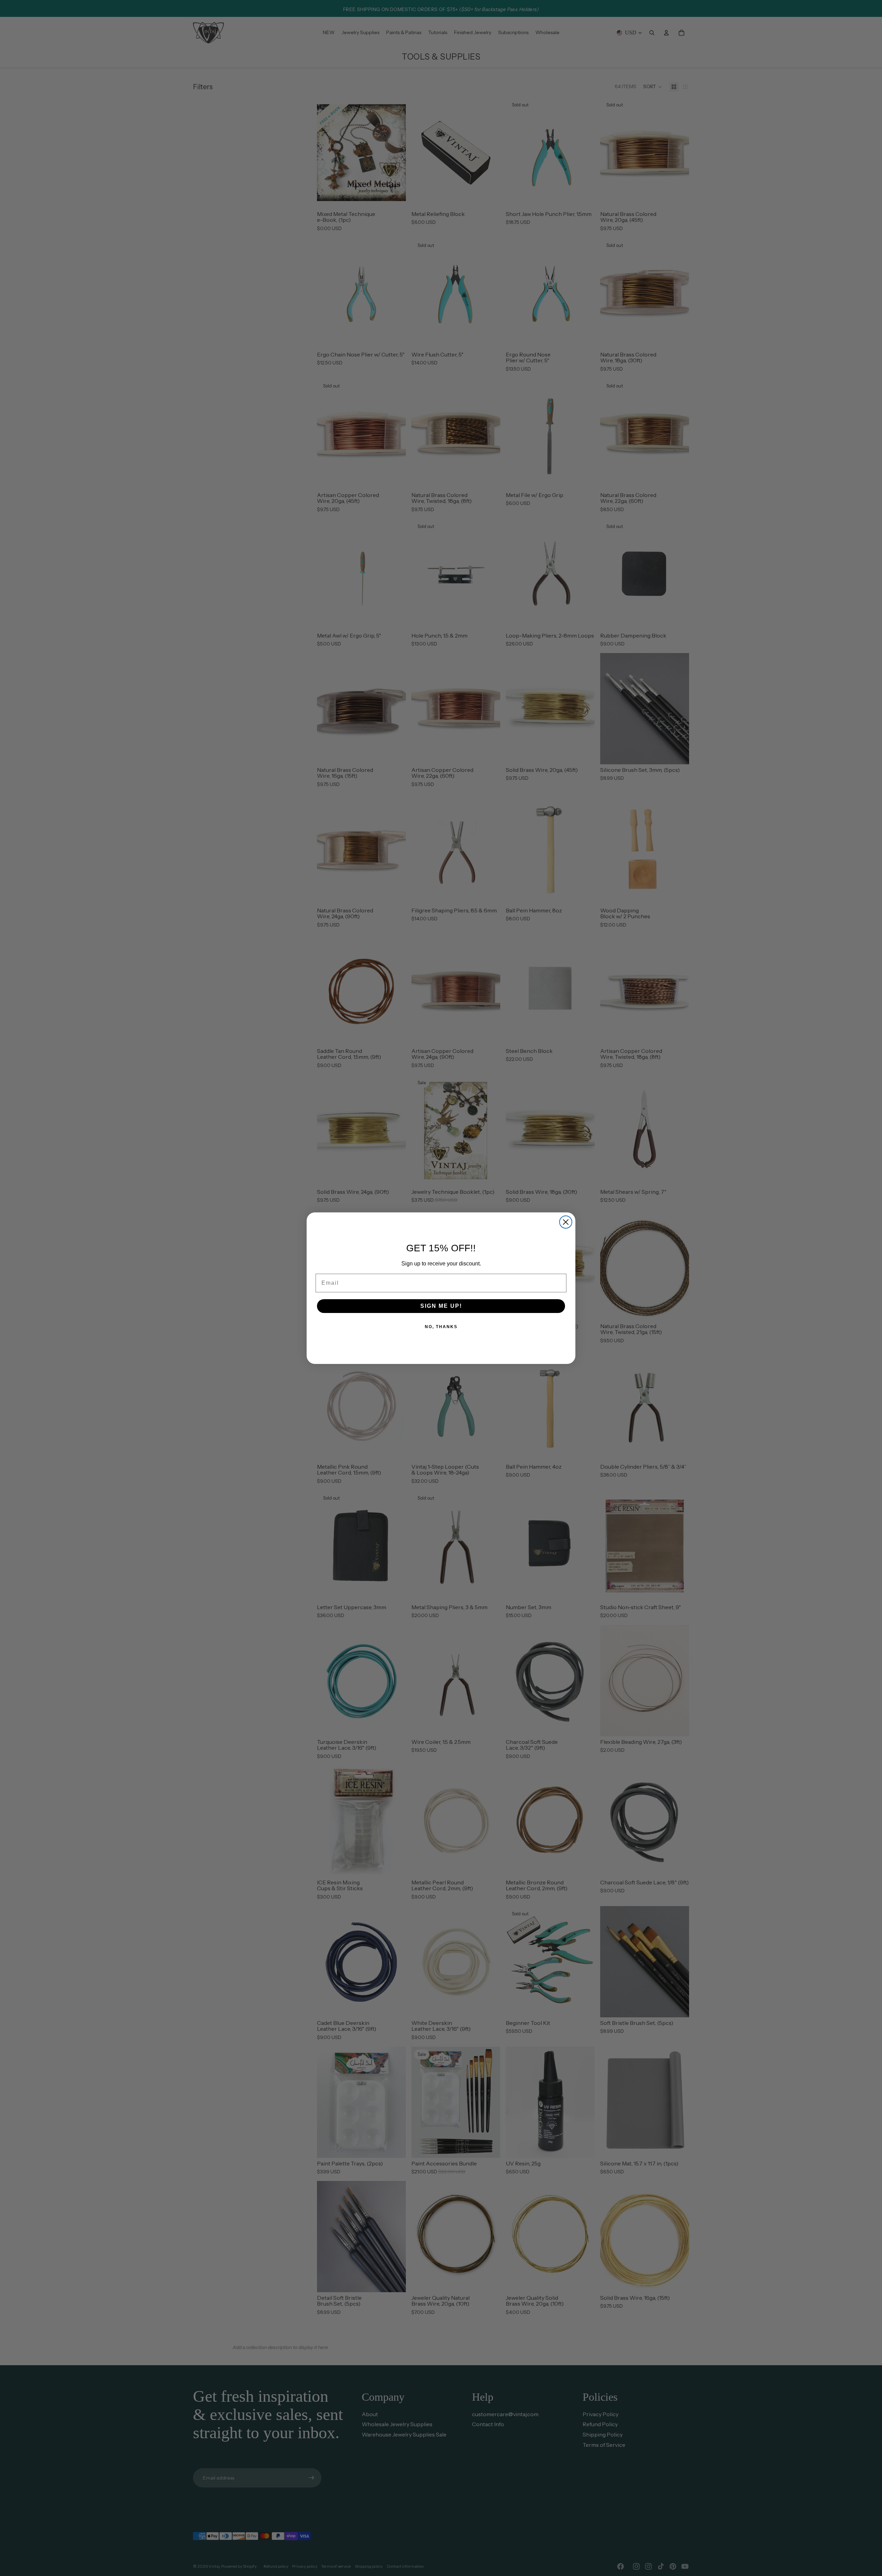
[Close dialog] (566, 1222)
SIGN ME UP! (441, 1306)
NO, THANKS (441, 1327)
